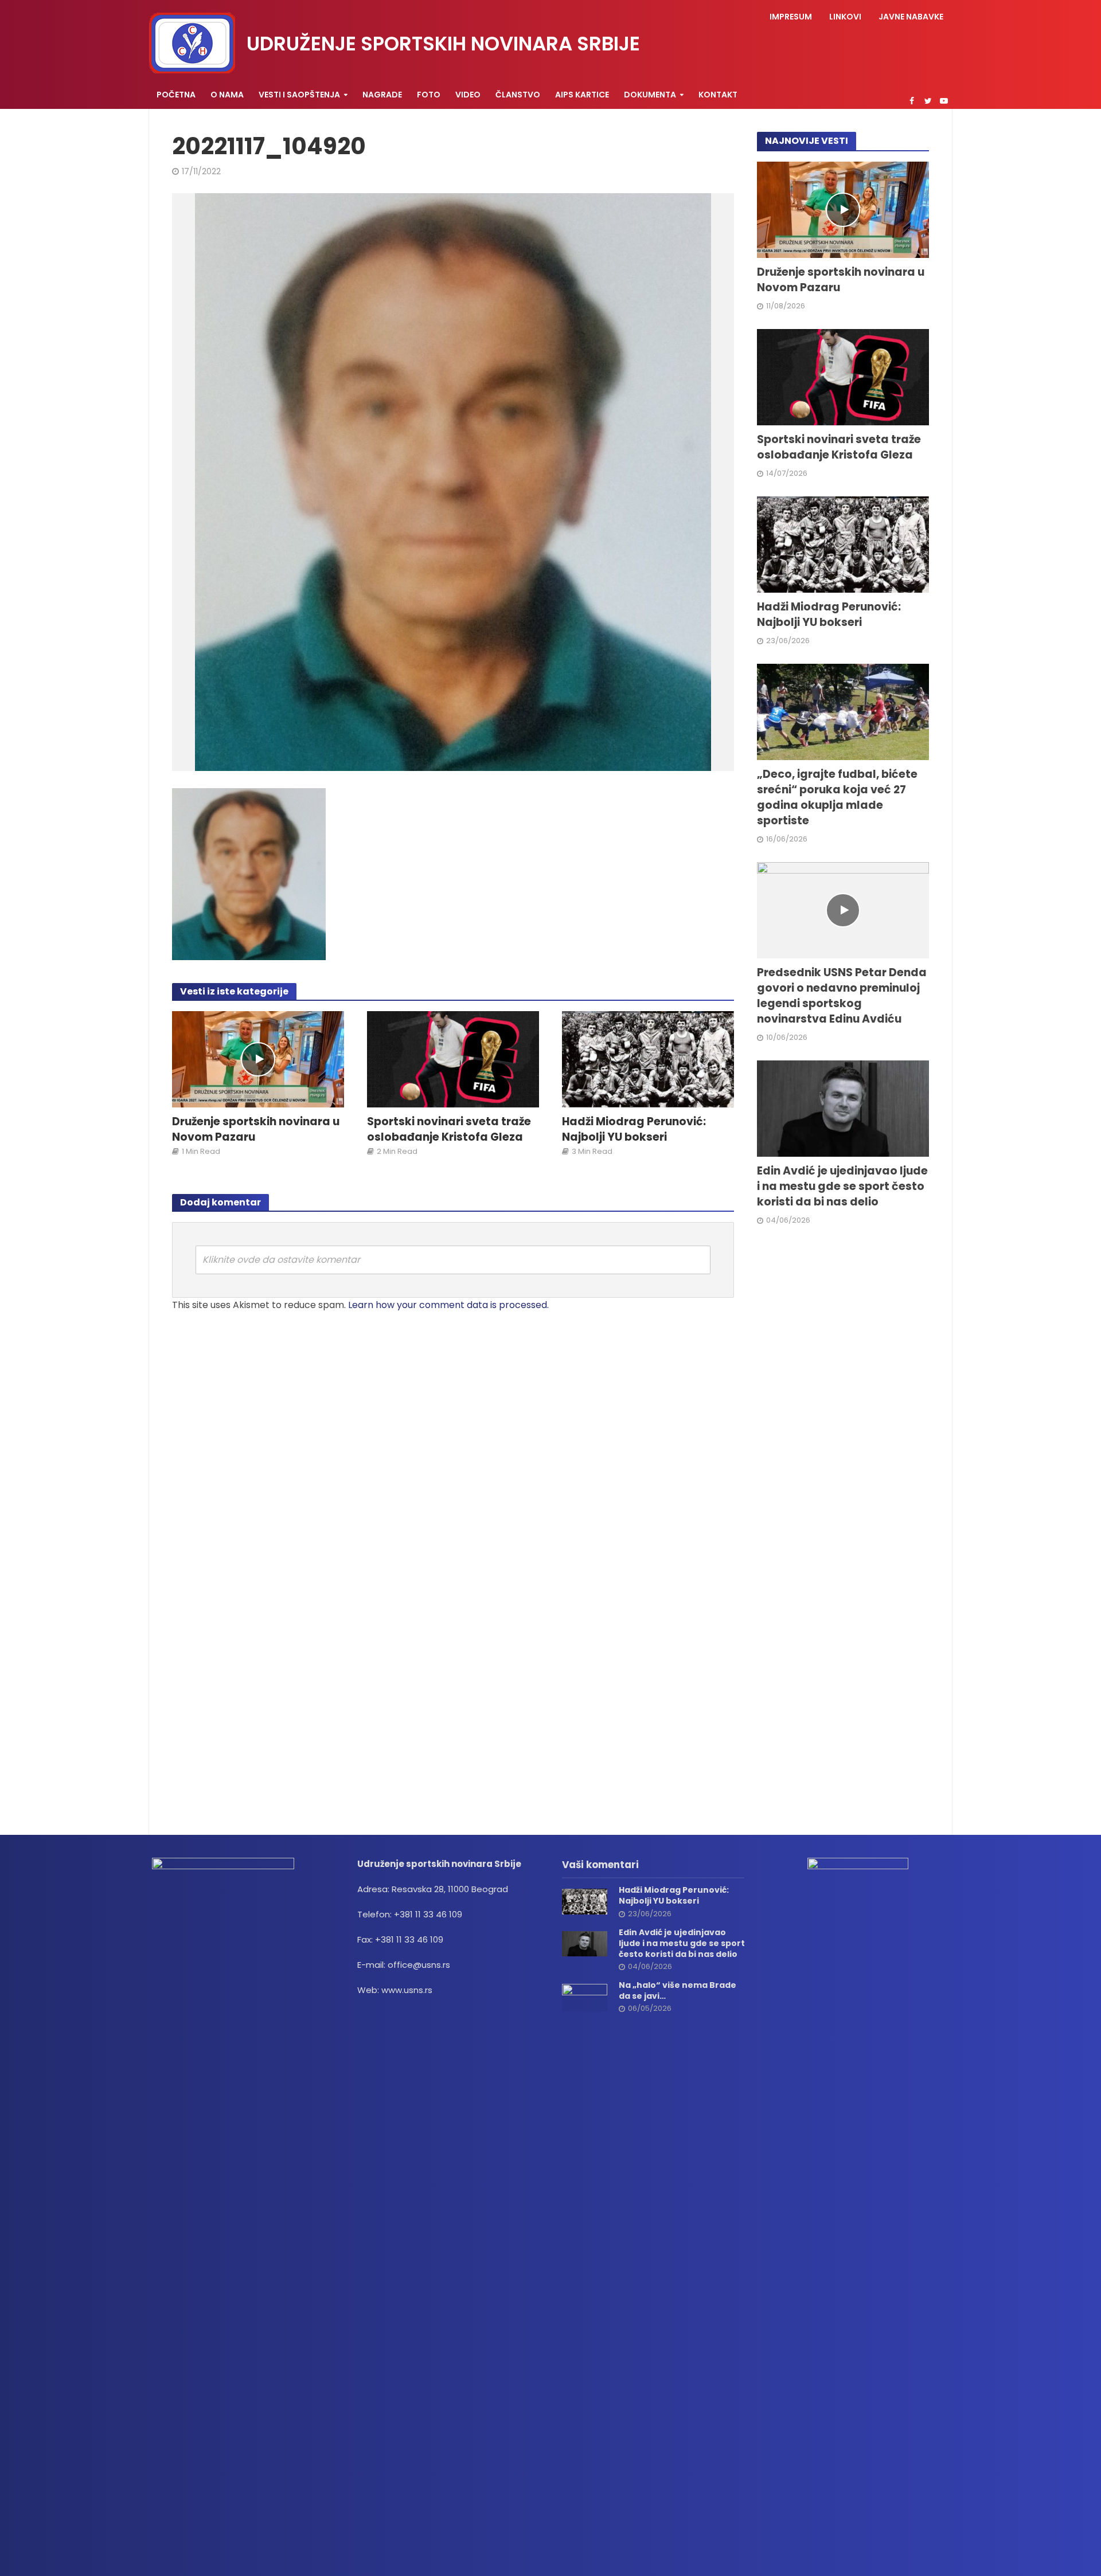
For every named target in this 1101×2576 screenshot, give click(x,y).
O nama (227, 95)
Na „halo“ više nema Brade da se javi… (678, 1991)
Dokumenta (650, 95)
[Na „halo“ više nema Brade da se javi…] (585, 1997)
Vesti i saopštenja (299, 95)
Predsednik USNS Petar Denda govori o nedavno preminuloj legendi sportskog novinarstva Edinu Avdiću (842, 996)
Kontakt (718, 95)
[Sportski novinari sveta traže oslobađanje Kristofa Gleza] (453, 1059)
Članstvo (518, 95)
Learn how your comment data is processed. (448, 1305)
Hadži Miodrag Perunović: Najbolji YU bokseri (634, 1130)
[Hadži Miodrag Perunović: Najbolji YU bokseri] (648, 1059)
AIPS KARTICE (582, 95)
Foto (429, 95)
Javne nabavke (911, 17)
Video (468, 95)
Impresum (791, 17)
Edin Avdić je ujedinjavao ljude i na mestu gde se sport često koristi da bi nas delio (842, 1187)
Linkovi (845, 17)
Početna (176, 95)
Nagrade (382, 95)
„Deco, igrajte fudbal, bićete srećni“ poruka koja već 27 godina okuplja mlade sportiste (837, 798)
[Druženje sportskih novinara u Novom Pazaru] (258, 1059)
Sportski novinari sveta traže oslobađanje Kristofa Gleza (449, 1130)
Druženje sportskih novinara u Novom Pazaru (256, 1130)
